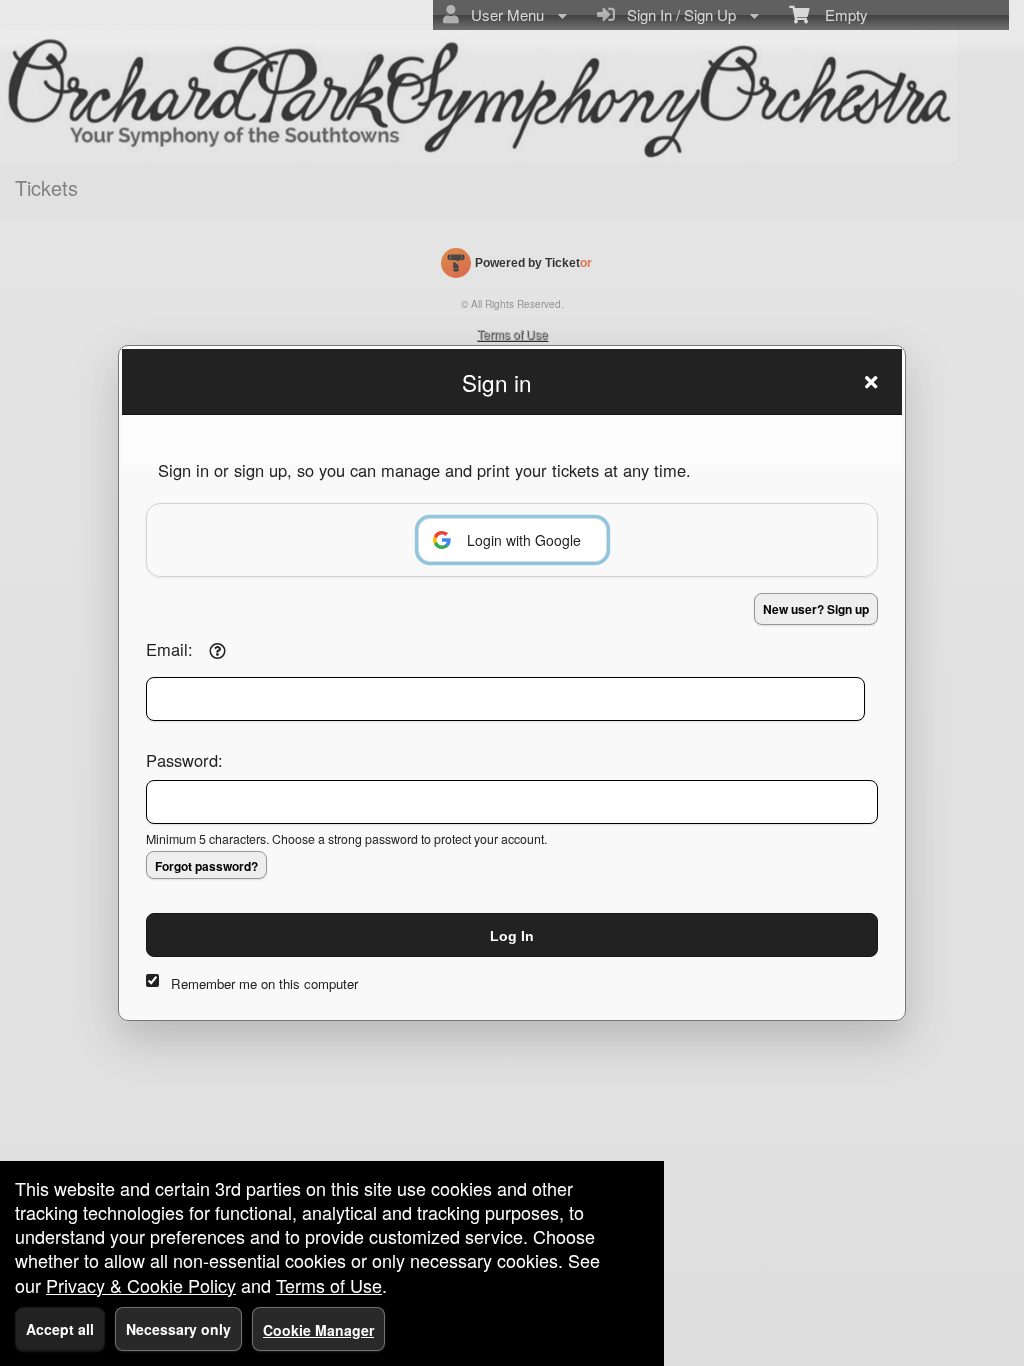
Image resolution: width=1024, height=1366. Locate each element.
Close (871, 382)
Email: (169, 649)
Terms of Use (329, 1285)
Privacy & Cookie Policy (141, 1285)
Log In (512, 936)
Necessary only (178, 1329)
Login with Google (524, 540)
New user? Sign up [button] (816, 609)
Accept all (60, 1329)
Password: (184, 760)
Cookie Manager (318, 1330)
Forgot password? (206, 866)
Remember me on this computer (264, 983)
